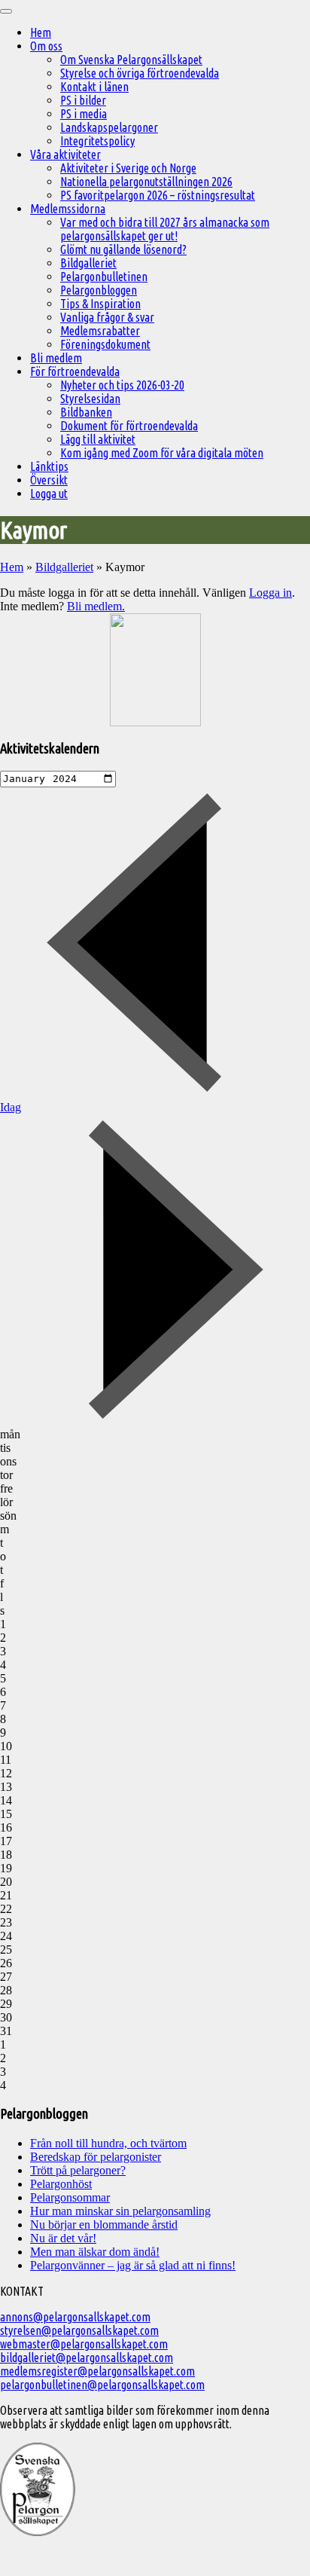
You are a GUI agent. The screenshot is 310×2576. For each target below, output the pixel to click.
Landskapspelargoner (109, 127)
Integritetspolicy (97, 141)
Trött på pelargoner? (78, 2170)
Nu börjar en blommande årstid (104, 2225)
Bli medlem (56, 358)
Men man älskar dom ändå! (95, 2252)
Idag (11, 1107)
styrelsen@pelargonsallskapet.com (79, 2330)
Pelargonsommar (70, 2197)
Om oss (46, 46)
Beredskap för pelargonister (96, 2157)
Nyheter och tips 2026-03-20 (122, 385)
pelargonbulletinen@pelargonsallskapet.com (102, 2385)
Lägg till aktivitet (98, 439)
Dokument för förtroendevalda (129, 426)
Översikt (49, 480)
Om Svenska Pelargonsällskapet (131, 60)
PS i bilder (83, 100)
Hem (41, 32)
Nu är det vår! (63, 2238)
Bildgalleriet (88, 263)
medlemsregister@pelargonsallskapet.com (97, 2371)
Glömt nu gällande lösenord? (123, 249)
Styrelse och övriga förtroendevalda (140, 73)
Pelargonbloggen (99, 290)
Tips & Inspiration (100, 304)
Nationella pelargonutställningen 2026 (146, 182)
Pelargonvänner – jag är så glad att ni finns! (133, 2265)
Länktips (49, 466)
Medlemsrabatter (100, 331)
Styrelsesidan (90, 399)
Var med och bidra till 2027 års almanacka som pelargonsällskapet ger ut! (165, 229)
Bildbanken (86, 412)
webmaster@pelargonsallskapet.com (84, 2344)
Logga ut (49, 494)
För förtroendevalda (75, 371)
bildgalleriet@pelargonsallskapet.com (87, 2358)
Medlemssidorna (68, 209)
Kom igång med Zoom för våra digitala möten (162, 453)
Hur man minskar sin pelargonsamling (120, 2211)
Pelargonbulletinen (104, 277)
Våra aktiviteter (65, 154)
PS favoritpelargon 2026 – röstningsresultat (158, 195)
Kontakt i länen (94, 87)
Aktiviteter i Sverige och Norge (128, 168)
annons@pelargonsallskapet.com (75, 2317)
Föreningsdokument (105, 344)
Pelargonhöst (61, 2184)
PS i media (84, 114)
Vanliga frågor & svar (107, 317)
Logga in (270, 593)
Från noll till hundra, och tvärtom (108, 2143)
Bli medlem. (96, 606)
